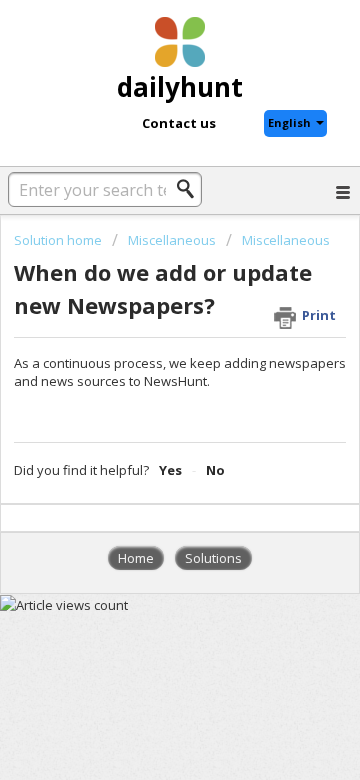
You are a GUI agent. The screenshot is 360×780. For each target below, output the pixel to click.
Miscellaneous (172, 240)
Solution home (59, 240)
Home (136, 558)
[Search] (191, 189)
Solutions (213, 558)
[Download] (143, 371)
